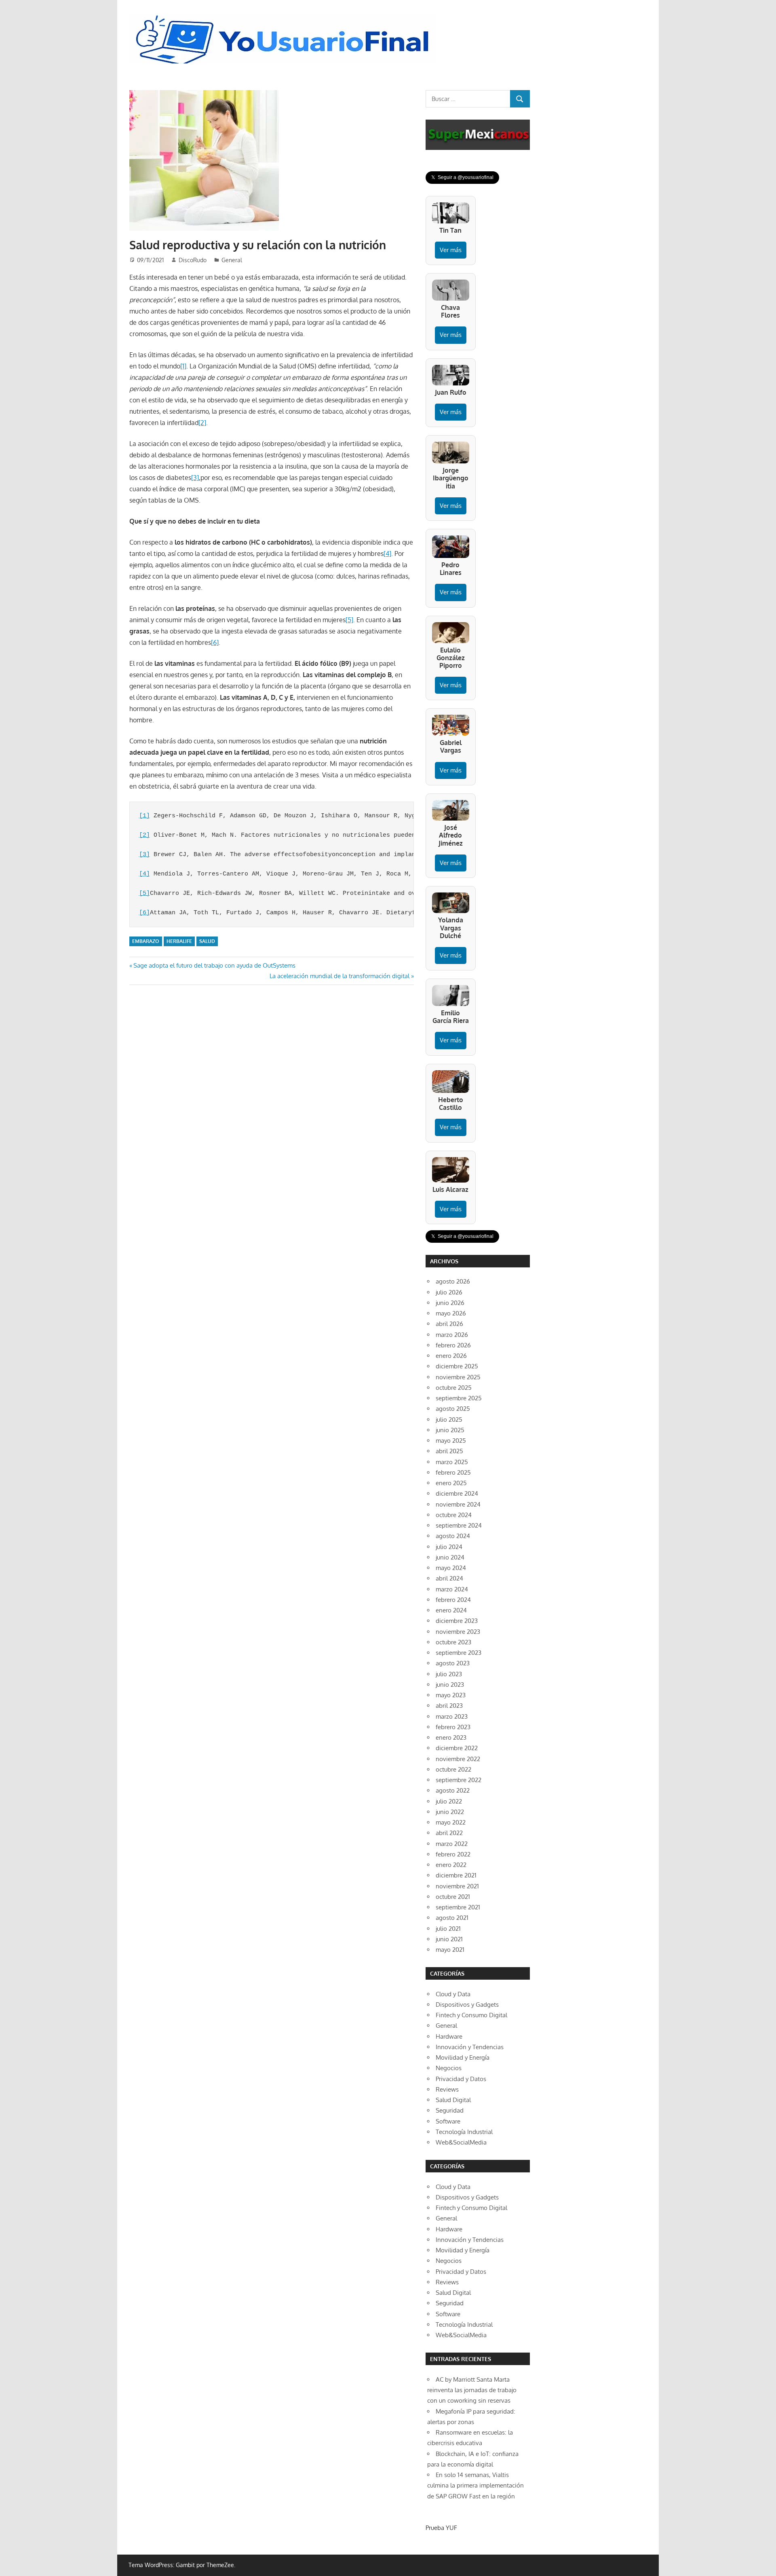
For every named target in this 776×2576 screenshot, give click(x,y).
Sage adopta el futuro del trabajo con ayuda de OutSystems (214, 965)
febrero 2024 (453, 1600)
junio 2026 (450, 1303)
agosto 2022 (453, 1790)
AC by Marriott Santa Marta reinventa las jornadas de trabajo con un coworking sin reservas (472, 2390)
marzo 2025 (452, 1462)
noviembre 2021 (457, 1886)
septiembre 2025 (459, 1398)
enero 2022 (451, 1865)
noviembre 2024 (458, 1504)
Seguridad (450, 2110)
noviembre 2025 (458, 1377)
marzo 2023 (452, 1716)
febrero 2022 (453, 1854)
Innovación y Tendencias (470, 2047)
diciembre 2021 (456, 1875)
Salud (207, 941)
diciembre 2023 (457, 1621)
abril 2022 (449, 1833)
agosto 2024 (453, 1536)
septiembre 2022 (459, 1780)
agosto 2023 (453, 1663)
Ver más (451, 250)
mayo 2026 (451, 1313)
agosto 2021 (452, 1918)
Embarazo (146, 941)
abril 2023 (449, 1706)
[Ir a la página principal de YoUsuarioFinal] (285, 17)
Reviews (447, 2089)
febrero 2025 (453, 1472)
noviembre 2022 (458, 1759)
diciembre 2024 (457, 1493)
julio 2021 (448, 1929)
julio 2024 (449, 1547)
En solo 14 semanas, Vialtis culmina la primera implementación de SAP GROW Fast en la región (476, 2486)
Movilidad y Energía (463, 2057)
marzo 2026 (452, 1335)
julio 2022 (449, 1801)
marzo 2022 (452, 1844)
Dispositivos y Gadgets (467, 2005)
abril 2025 (449, 1451)
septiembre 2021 (458, 1907)
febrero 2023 (453, 1727)
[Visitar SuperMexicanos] (478, 135)
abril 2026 (449, 1324)
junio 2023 (450, 1685)
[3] (195, 478)
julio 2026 (449, 1292)
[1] (183, 366)
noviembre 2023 (458, 1632)
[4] (387, 554)
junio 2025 (450, 1430)
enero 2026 (451, 1356)
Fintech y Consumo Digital (471, 2015)
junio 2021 (449, 1939)
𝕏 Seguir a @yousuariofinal (462, 177)
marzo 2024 (452, 1589)
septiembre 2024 (459, 1525)
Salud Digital (453, 2100)
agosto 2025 (453, 1409)
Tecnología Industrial (464, 2132)
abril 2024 (449, 1578)
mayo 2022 (451, 1822)
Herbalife (179, 941)
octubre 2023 (453, 1642)
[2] (202, 423)
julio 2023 (449, 1674)
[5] (349, 620)
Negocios (449, 2068)
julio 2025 (449, 1420)
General (232, 260)
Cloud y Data (453, 1994)
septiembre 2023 (459, 1653)
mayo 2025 (451, 1441)
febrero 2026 (453, 1345)
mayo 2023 (451, 1695)
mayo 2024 (451, 1568)
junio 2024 (450, 1557)
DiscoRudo (193, 260)
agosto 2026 (453, 1281)
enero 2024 (451, 1610)
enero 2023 (451, 1737)
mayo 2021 (450, 1950)
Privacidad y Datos (461, 2079)
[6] (215, 642)
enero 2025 (451, 1483)
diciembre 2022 (457, 1748)
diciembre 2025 (457, 1366)
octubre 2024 (454, 1515)
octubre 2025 (454, 1388)
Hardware (449, 2036)
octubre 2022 (453, 1769)
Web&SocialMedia (461, 2142)
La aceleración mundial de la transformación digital (339, 976)
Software (448, 2121)
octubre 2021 (453, 1897)
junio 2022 (450, 1812)
